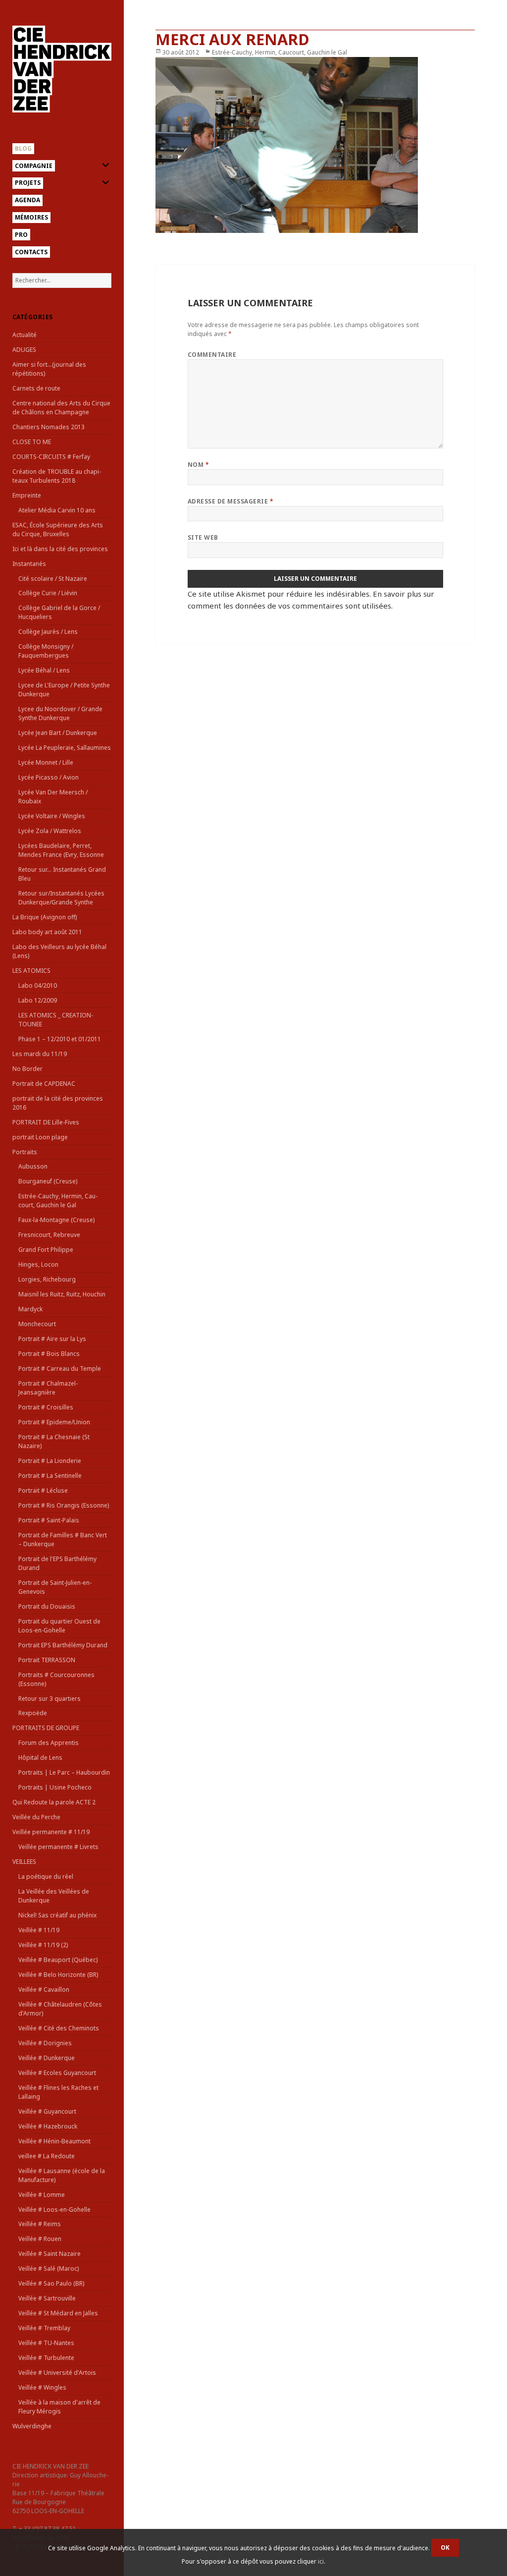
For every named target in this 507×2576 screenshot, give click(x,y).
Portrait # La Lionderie (50, 1461)
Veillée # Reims (40, 2224)
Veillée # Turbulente (46, 2358)
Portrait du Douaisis (47, 1606)
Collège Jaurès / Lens (48, 632)
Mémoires (31, 217)
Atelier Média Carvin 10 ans (57, 510)
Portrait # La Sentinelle (50, 1476)
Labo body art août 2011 (47, 932)
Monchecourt (37, 1324)
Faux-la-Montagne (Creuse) (56, 1220)
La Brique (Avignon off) (45, 917)
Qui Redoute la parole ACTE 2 (54, 1802)
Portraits (25, 1152)
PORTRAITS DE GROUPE (46, 1728)
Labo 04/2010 (38, 985)
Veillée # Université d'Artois (57, 2373)
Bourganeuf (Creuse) (48, 1181)
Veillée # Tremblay (44, 2328)
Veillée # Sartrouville (47, 2298)
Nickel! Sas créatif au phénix (57, 1915)
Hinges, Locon (38, 1264)
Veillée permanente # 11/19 (51, 1832)
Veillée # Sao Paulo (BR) (51, 2283)
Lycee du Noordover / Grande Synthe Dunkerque (60, 713)
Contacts (31, 252)
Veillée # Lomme (42, 2195)
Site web (203, 537)
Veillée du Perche (36, 1817)
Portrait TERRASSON (47, 1660)
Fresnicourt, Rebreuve (49, 1235)
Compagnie (34, 166)
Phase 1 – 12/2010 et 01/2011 (60, 1039)
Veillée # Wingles (42, 2387)
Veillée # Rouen (40, 2239)
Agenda (27, 200)
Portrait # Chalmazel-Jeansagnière (48, 1388)
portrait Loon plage (40, 1137)
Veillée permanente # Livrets (58, 1847)
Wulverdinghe (32, 2426)
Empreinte (27, 495)
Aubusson (33, 1166)
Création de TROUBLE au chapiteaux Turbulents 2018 (57, 476)
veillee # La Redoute (47, 2156)
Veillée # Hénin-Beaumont (54, 2141)
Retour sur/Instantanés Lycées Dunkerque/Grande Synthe (61, 898)
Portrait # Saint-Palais (49, 1520)
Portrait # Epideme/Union (54, 1422)
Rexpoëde (33, 1713)
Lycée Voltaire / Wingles (52, 816)
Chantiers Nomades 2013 (49, 427)
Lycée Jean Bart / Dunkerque (58, 733)
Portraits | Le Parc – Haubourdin (64, 1772)
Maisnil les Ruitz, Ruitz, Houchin (62, 1294)
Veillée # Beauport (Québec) (58, 1960)
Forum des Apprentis (49, 1743)
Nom (198, 465)
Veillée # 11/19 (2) (43, 1945)
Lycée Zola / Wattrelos (50, 831)
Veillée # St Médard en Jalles (58, 2313)
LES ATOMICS (31, 971)
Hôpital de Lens (40, 1758)
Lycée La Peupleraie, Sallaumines (65, 748)
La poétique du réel (46, 1876)
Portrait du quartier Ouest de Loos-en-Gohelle (59, 1626)
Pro (21, 235)
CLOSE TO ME (32, 442)
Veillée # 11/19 (39, 1930)
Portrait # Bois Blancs (49, 1354)
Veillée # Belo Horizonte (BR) (58, 1975)
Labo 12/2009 (38, 1000)
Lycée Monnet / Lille (46, 762)
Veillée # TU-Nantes (46, 2343)
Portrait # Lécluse (43, 1490)
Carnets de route (36, 388)
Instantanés (29, 564)
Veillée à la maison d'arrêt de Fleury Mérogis (59, 2407)
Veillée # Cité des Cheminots (59, 2028)
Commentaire (212, 355)
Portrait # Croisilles (46, 1407)
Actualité (25, 335)
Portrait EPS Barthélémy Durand (63, 1645)
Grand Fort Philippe (46, 1250)
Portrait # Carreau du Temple (60, 1369)
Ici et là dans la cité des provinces (60, 549)
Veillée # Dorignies (45, 2043)
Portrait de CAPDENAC (44, 1084)
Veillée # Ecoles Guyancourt (57, 2073)
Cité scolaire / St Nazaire (53, 579)
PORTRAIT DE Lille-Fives (46, 1122)
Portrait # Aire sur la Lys (52, 1339)
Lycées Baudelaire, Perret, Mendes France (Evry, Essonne (61, 850)
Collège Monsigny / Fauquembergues (46, 651)
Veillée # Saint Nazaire (50, 2254)
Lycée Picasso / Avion (49, 777)
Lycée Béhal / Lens (44, 670)
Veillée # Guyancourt (47, 2111)
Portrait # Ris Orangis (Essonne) (64, 1505)
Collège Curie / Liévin (48, 593)
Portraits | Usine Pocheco (55, 1787)
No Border (27, 1069)
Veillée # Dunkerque (47, 2058)
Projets (28, 183)
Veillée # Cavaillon (44, 1989)
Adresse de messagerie (230, 501)
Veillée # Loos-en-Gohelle (54, 2210)
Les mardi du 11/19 (40, 1054)
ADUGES (24, 350)
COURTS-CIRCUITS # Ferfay (51, 457)
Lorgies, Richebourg (47, 1279)
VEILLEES (24, 1862)
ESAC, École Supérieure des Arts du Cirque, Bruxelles (58, 530)
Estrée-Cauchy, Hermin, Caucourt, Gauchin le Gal (58, 1201)
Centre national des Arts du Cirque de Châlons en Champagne (61, 408)
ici (321, 2561)
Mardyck (30, 1309)
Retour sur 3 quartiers (50, 1699)
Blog (23, 148)
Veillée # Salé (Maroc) (49, 2268)
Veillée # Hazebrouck (48, 2126)
